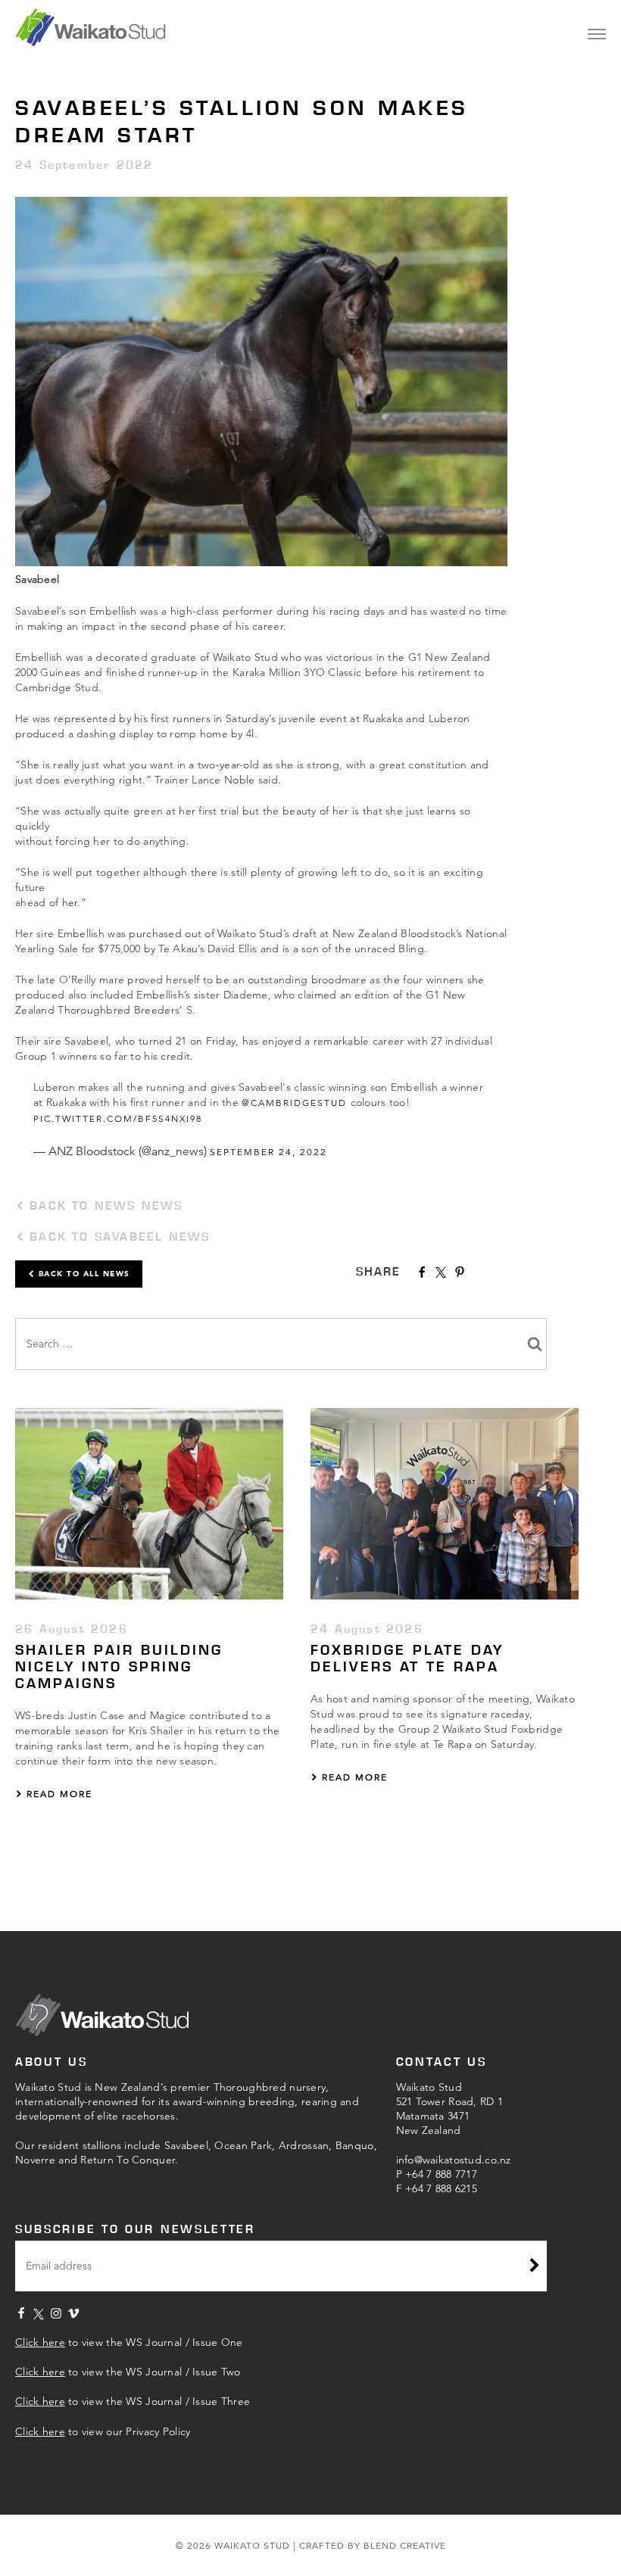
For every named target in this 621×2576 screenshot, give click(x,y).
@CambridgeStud (294, 1103)
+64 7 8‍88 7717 (441, 2174)
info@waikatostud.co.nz (454, 2160)
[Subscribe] (535, 2267)
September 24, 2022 (268, 1152)
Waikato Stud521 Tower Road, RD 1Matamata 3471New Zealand (450, 2109)
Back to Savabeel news (117, 1237)
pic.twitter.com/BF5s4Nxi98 (118, 1118)
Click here (40, 2342)
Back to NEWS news (104, 1205)
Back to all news (83, 1274)
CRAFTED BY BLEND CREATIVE (373, 2545)
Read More (58, 1794)
